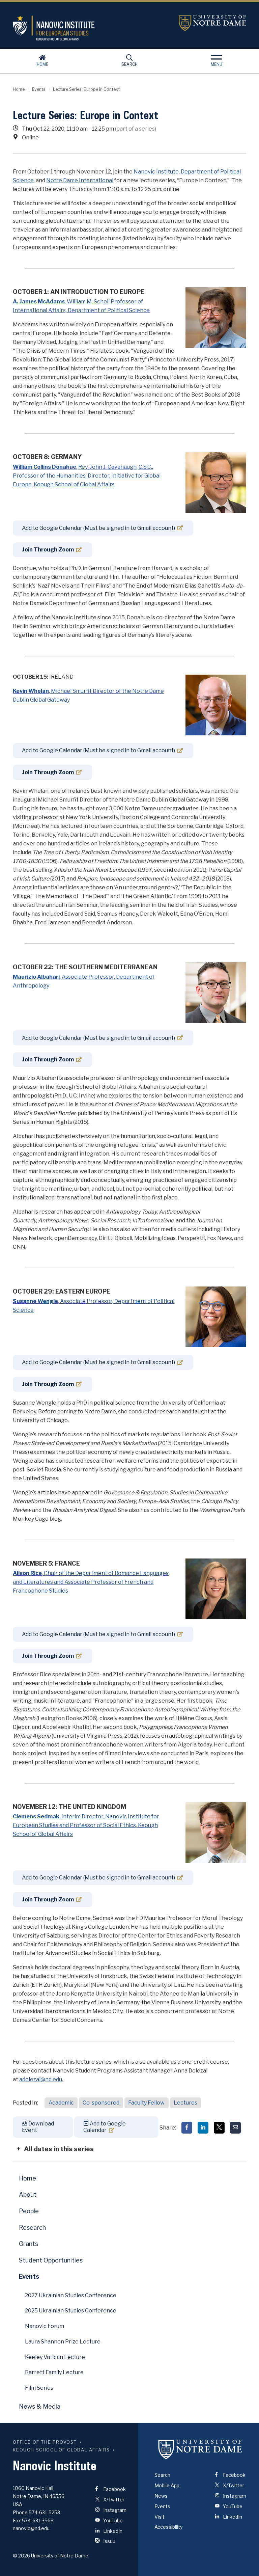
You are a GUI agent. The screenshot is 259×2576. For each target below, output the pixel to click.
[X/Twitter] (219, 2128)
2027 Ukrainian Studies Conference (71, 2295)
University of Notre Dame (212, 23)
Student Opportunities (51, 2260)
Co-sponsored (101, 2103)
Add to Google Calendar (105, 2127)
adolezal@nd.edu (41, 2079)
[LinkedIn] (203, 2128)
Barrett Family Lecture (54, 2372)
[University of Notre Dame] (200, 2449)
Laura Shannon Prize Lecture (63, 2342)
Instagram (114, 2510)
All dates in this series (59, 2149)
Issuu (109, 2541)
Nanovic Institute (91, 28)
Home (42, 64)
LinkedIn (112, 2531)
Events (39, 89)
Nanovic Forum (45, 2326)
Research (32, 2228)
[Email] (235, 2128)
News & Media (40, 2406)
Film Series (39, 2388)
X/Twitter (113, 2500)
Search (129, 64)
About (28, 2194)
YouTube (112, 2520)
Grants (28, 2244)
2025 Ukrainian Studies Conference (71, 2311)
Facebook (114, 2489)
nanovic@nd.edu (31, 2528)
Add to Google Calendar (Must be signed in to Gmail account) (98, 528)
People (29, 2211)
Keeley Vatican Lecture (55, 2357)
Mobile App (167, 2485)
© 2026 (21, 2556)
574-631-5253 (44, 2512)
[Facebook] (187, 2128)
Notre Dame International (80, 180)
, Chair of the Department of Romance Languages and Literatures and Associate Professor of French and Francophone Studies (91, 1582)
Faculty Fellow (146, 2103)
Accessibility (168, 2527)
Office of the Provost (45, 2442)
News (161, 2496)
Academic (61, 2103)
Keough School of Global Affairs (61, 2450)
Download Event (38, 2127)
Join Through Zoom (48, 550)
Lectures (185, 2103)
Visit (160, 2517)
